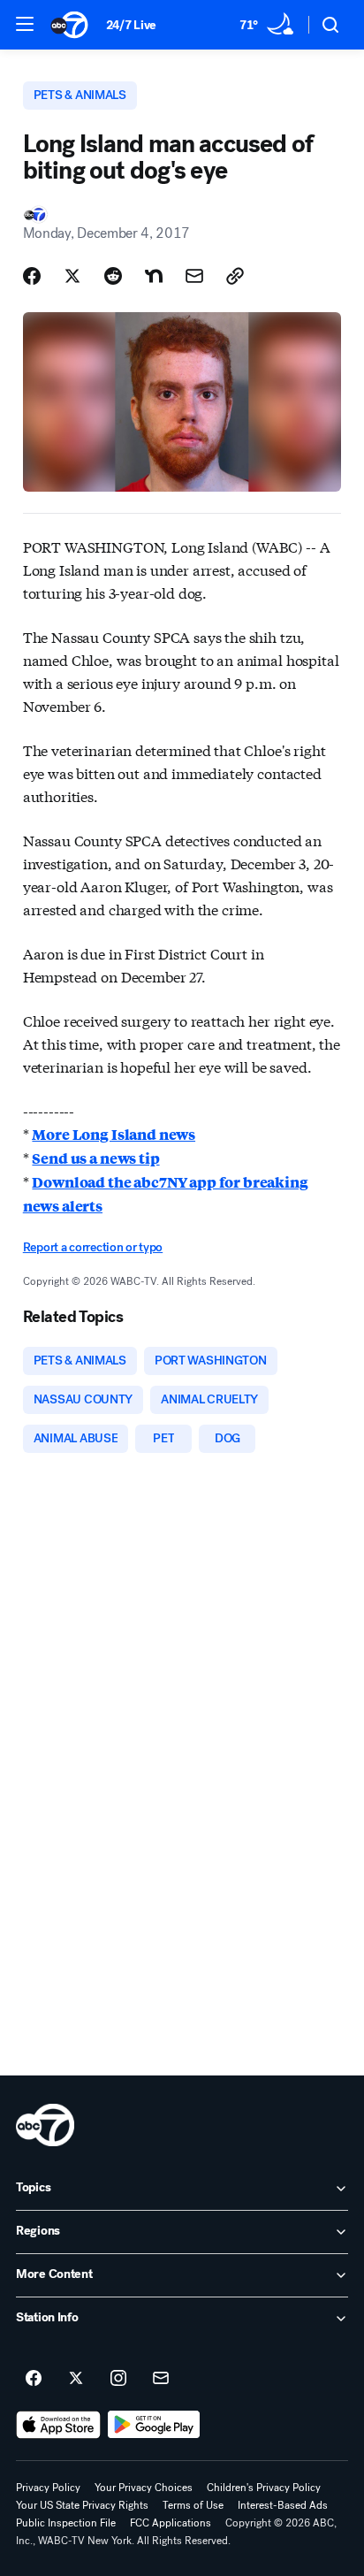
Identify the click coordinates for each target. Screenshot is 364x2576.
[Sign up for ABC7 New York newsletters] (161, 2379)
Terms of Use (193, 2505)
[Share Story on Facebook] (32, 276)
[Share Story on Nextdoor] (154, 276)
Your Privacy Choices (144, 2488)
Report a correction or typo (93, 1247)
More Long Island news (114, 1134)
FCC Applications (171, 2523)
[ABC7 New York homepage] (69, 25)
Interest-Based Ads (283, 2505)
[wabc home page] (45, 2125)
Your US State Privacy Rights (82, 2505)
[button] (25, 24)
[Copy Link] (235, 276)
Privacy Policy (48, 2488)
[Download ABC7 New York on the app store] (58, 2425)
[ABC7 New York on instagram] (118, 2379)
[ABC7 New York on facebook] (34, 2379)
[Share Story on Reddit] (113, 276)
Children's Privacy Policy (264, 2488)
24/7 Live (131, 25)
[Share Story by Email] (194, 276)
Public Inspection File (66, 2523)
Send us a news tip (95, 1158)
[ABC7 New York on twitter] (76, 2379)
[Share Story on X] (72, 276)
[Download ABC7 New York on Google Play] (154, 2425)
